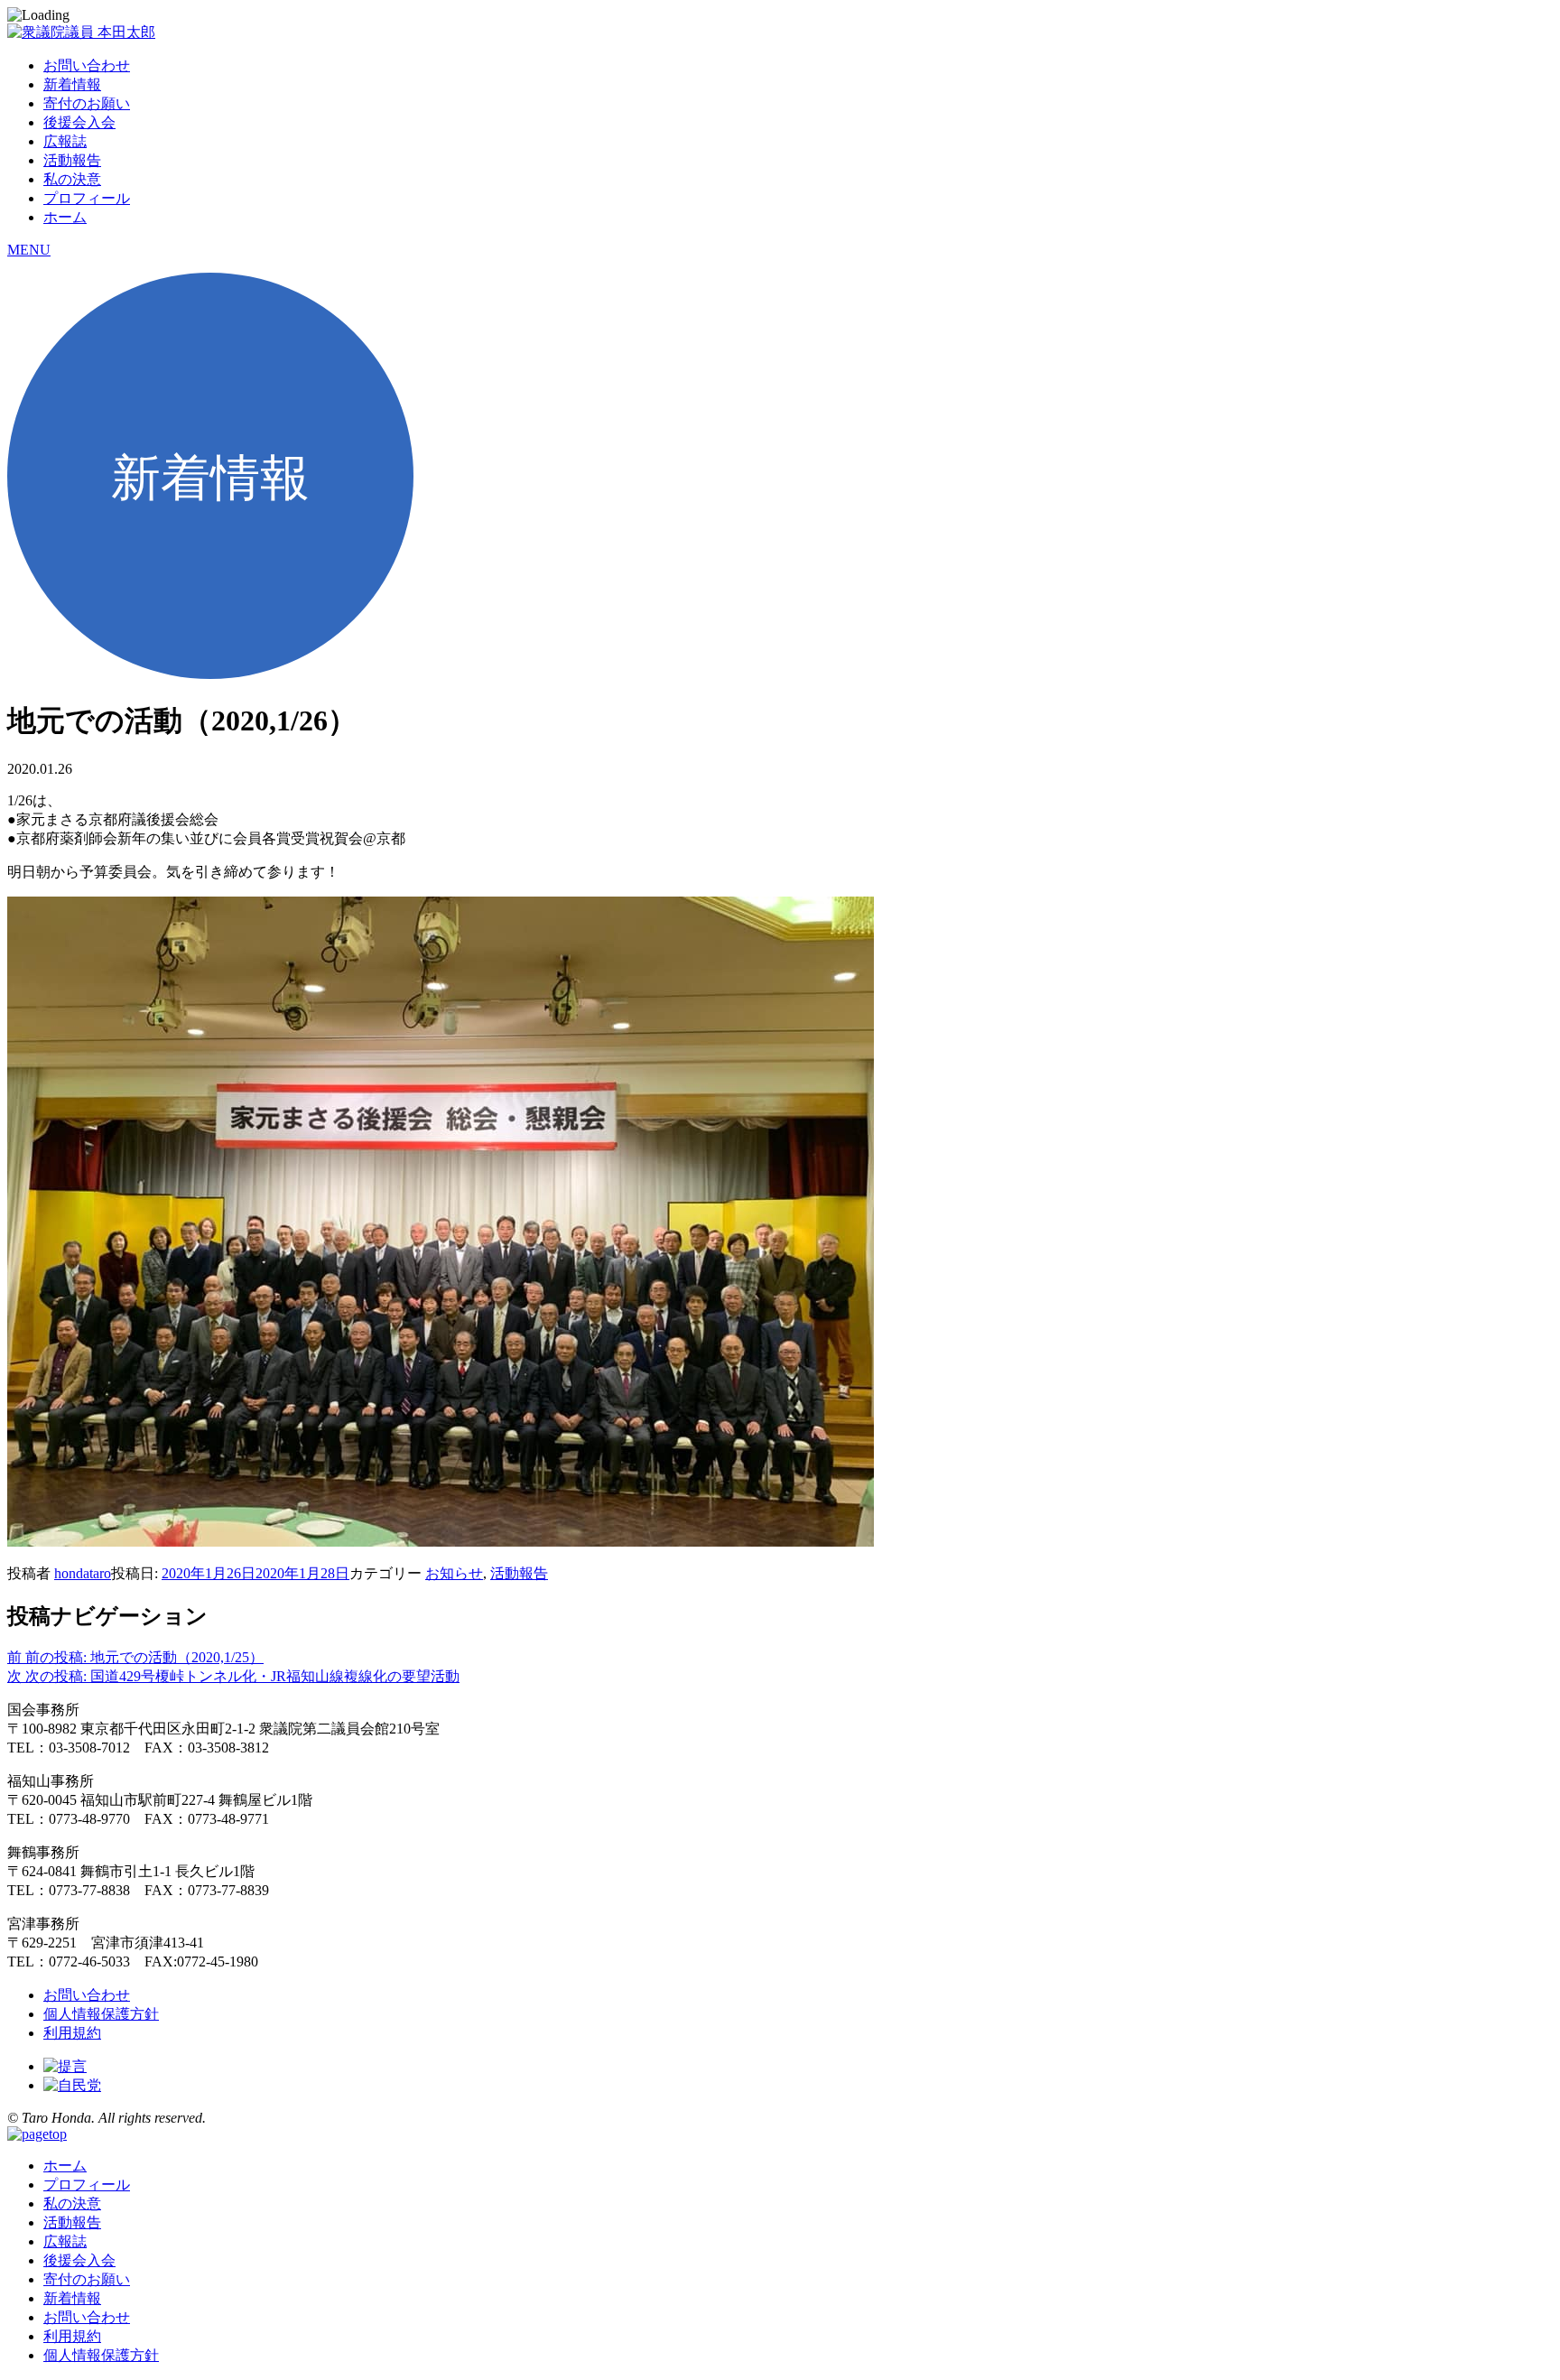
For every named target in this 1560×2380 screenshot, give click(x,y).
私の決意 (72, 179)
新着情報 (72, 84)
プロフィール (87, 198)
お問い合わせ (87, 65)
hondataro (83, 1573)
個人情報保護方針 (101, 2014)
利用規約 (72, 2033)
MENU (29, 250)
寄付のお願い (87, 103)
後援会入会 (79, 122)
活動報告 (72, 160)
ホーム (65, 217)
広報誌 (65, 141)
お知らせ (454, 1573)
